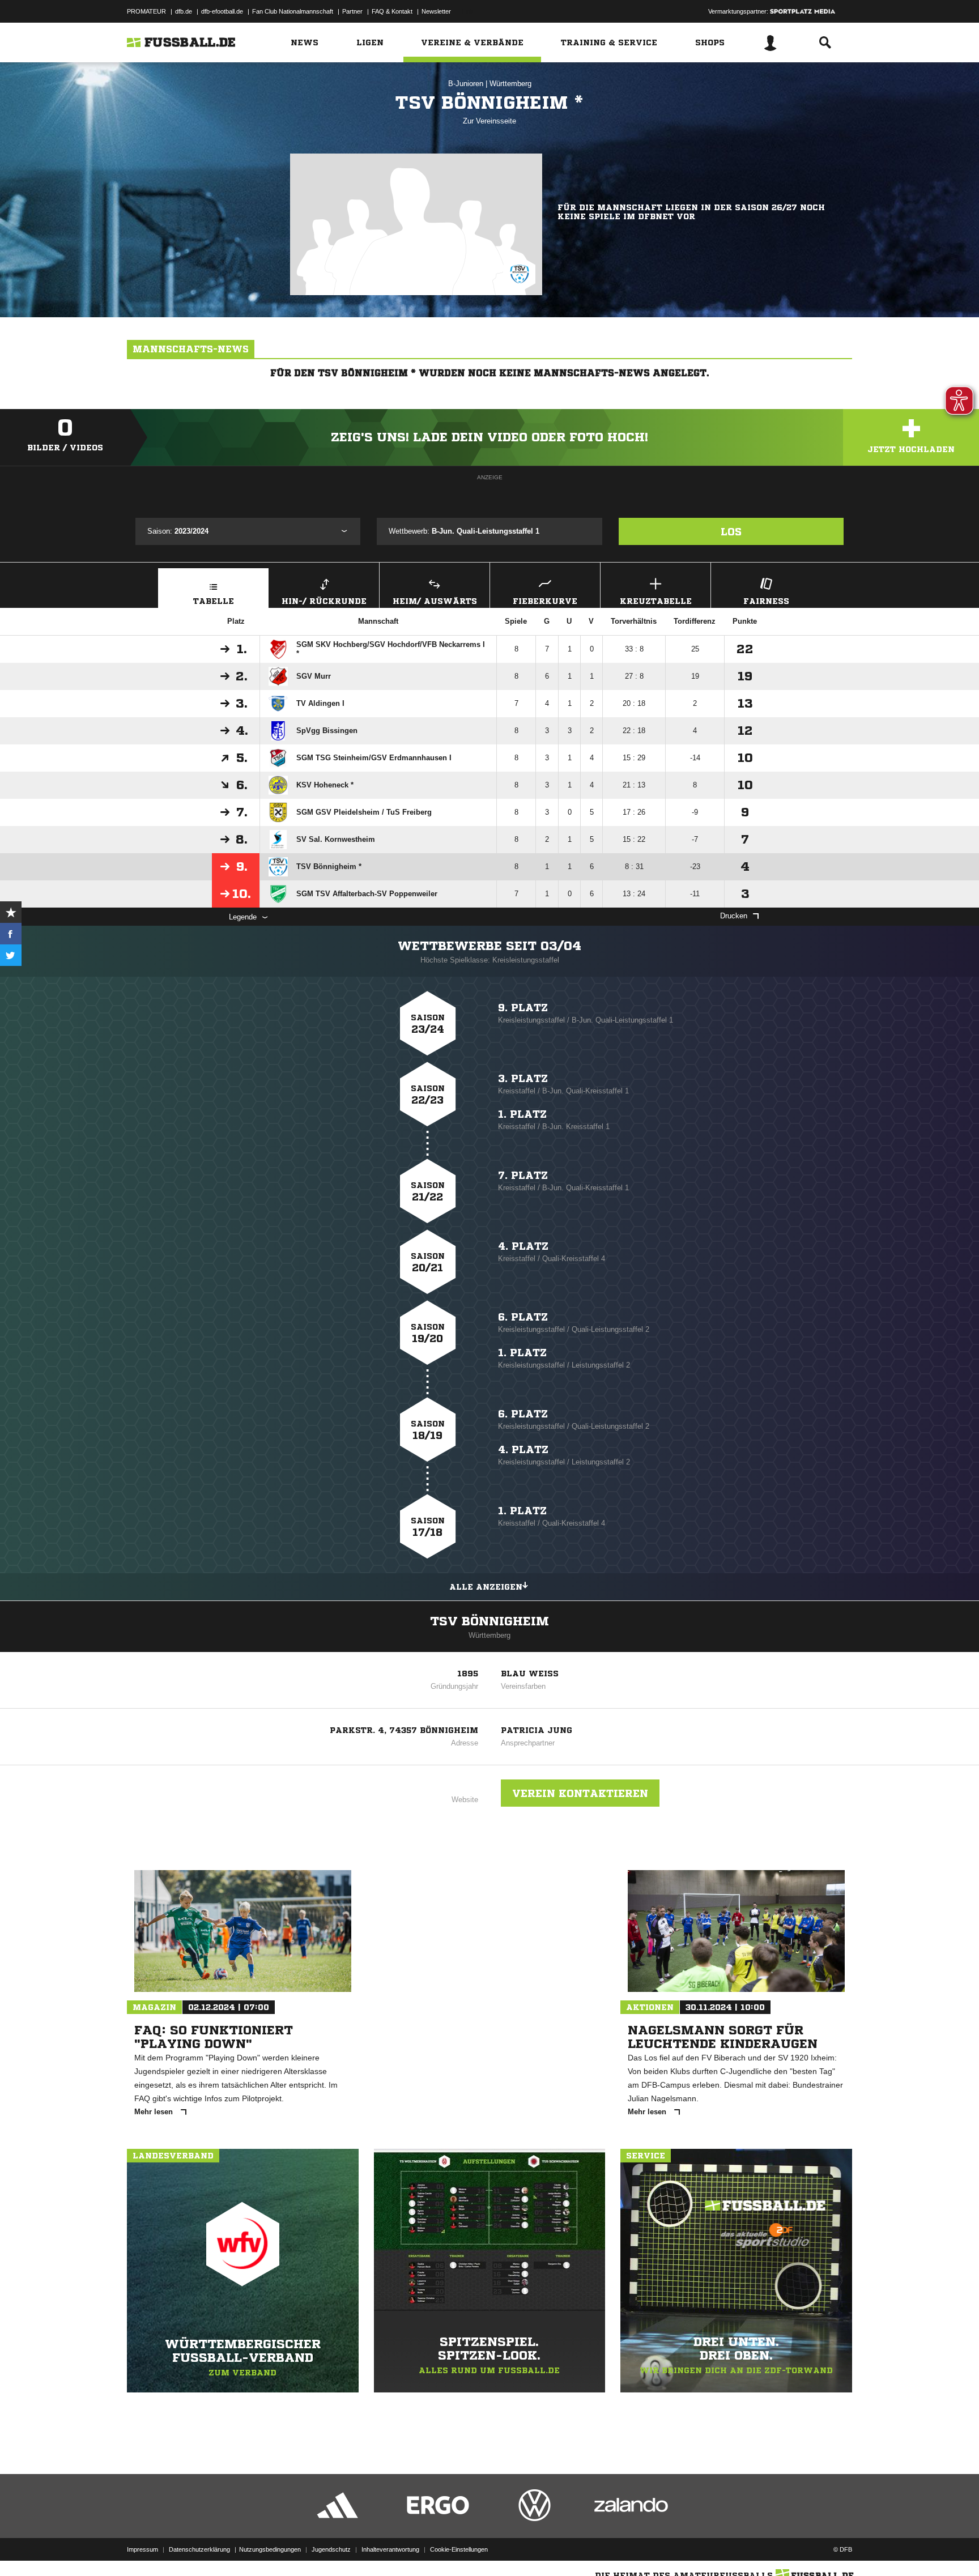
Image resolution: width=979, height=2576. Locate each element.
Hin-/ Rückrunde (324, 601)
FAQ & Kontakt (392, 11)
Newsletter (436, 11)
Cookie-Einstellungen (459, 2549)
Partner (352, 11)
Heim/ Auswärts (435, 601)
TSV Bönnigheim (489, 1621)
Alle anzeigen (486, 1587)
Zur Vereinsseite (489, 121)
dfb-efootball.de (222, 11)
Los (731, 531)
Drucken (734, 916)
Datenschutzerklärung (199, 2549)
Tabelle (214, 601)
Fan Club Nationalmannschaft (293, 11)
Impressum (142, 2549)
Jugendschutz (331, 2549)
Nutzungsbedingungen (270, 2549)
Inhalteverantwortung (390, 2549)
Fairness (766, 601)
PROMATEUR (146, 11)
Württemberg (510, 84)
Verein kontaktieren (580, 1793)
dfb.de (184, 11)
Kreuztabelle (656, 601)
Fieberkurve (545, 601)
